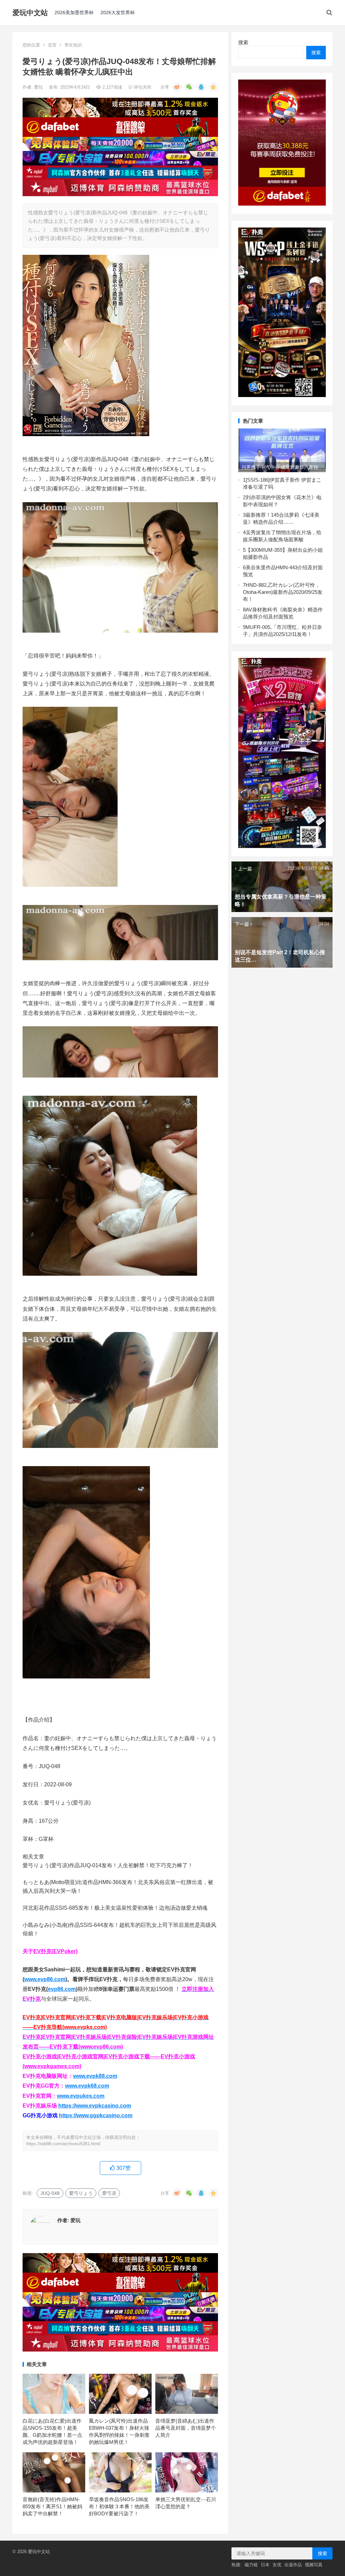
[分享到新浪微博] (177, 87)
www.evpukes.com (81, 2096)
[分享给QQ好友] (201, 87)
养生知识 (73, 45)
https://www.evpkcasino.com (95, 2106)
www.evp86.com (45, 1979)
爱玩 (39, 87)
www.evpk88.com (95, 2076)
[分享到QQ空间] (213, 87)
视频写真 (314, 2565)
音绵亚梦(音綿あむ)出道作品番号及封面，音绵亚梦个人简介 (186, 2428)
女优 (277, 2565)
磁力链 (251, 2565)
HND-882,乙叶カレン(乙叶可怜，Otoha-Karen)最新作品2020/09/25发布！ (283, 592)
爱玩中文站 (30, 13)
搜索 (243, 42)
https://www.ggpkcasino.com (96, 2115)
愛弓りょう (81, 2193)
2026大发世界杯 (118, 12)
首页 (52, 45)
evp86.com (62, 1989)
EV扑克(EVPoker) (55, 1951)
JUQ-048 (50, 2193)
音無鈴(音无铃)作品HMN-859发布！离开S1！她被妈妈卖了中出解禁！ (52, 2506)
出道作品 (293, 2565)
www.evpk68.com (87, 2086)
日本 (265, 2565)
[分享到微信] (189, 87)
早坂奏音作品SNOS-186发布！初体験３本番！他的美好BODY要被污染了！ (119, 2506)
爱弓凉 (109, 2193)
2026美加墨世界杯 (74, 12)
